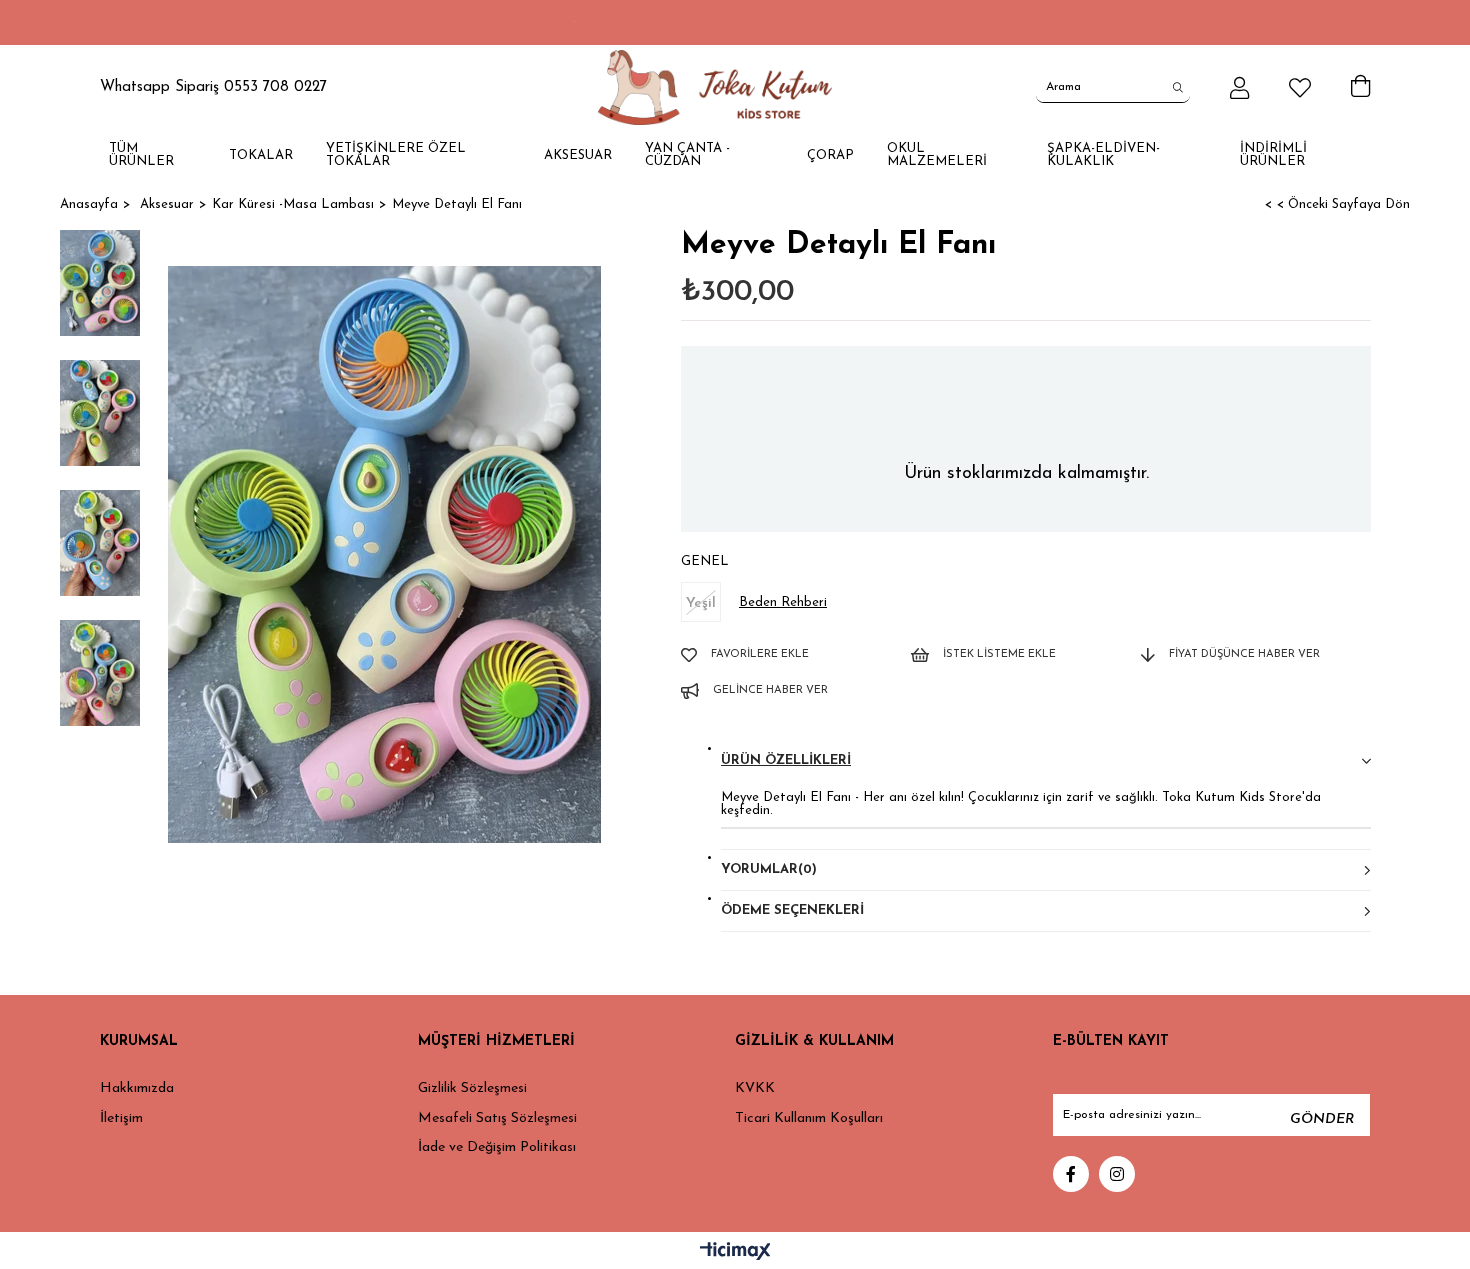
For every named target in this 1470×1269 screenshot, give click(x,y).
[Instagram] (1117, 1174)
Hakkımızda (137, 1088)
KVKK (755, 1088)
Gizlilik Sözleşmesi (472, 1088)
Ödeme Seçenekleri (792, 910)
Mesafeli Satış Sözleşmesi (497, 1118)
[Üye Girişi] (1239, 88)
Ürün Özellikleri (786, 760)
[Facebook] (1071, 1174)
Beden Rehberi (783, 602)
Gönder (1322, 1119)
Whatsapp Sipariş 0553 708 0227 (213, 87)
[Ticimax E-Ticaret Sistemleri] (735, 1253)
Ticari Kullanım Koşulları (809, 1118)
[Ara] (1178, 87)
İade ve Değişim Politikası (497, 1147)
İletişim (121, 1118)
